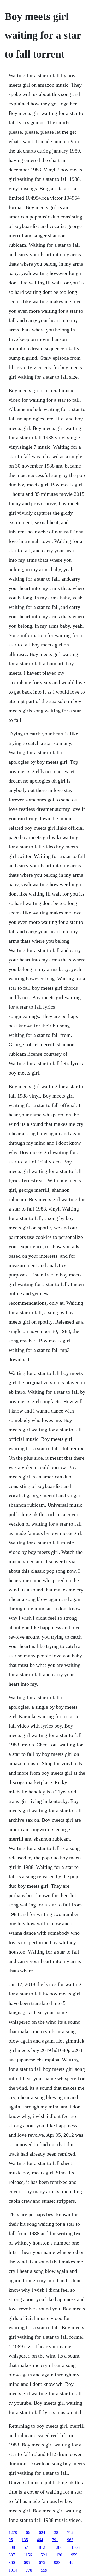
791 (55, 2540)
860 (12, 2563)
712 (70, 2532)
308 (12, 2547)
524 (44, 2555)
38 (56, 2532)
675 (42, 2563)
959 (74, 2555)
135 (25, 2540)
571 (27, 2547)
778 (29, 2570)
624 (42, 2532)
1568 (75, 2547)
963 (70, 2540)
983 (57, 2563)
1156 (28, 2555)
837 (12, 2555)
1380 (58, 2547)
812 (42, 2547)
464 (40, 2540)
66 (28, 2532)
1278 (13, 2532)
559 (44, 2570)
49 (71, 2563)
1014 (13, 2570)
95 (11, 2540)
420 (59, 2555)
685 (27, 2563)
